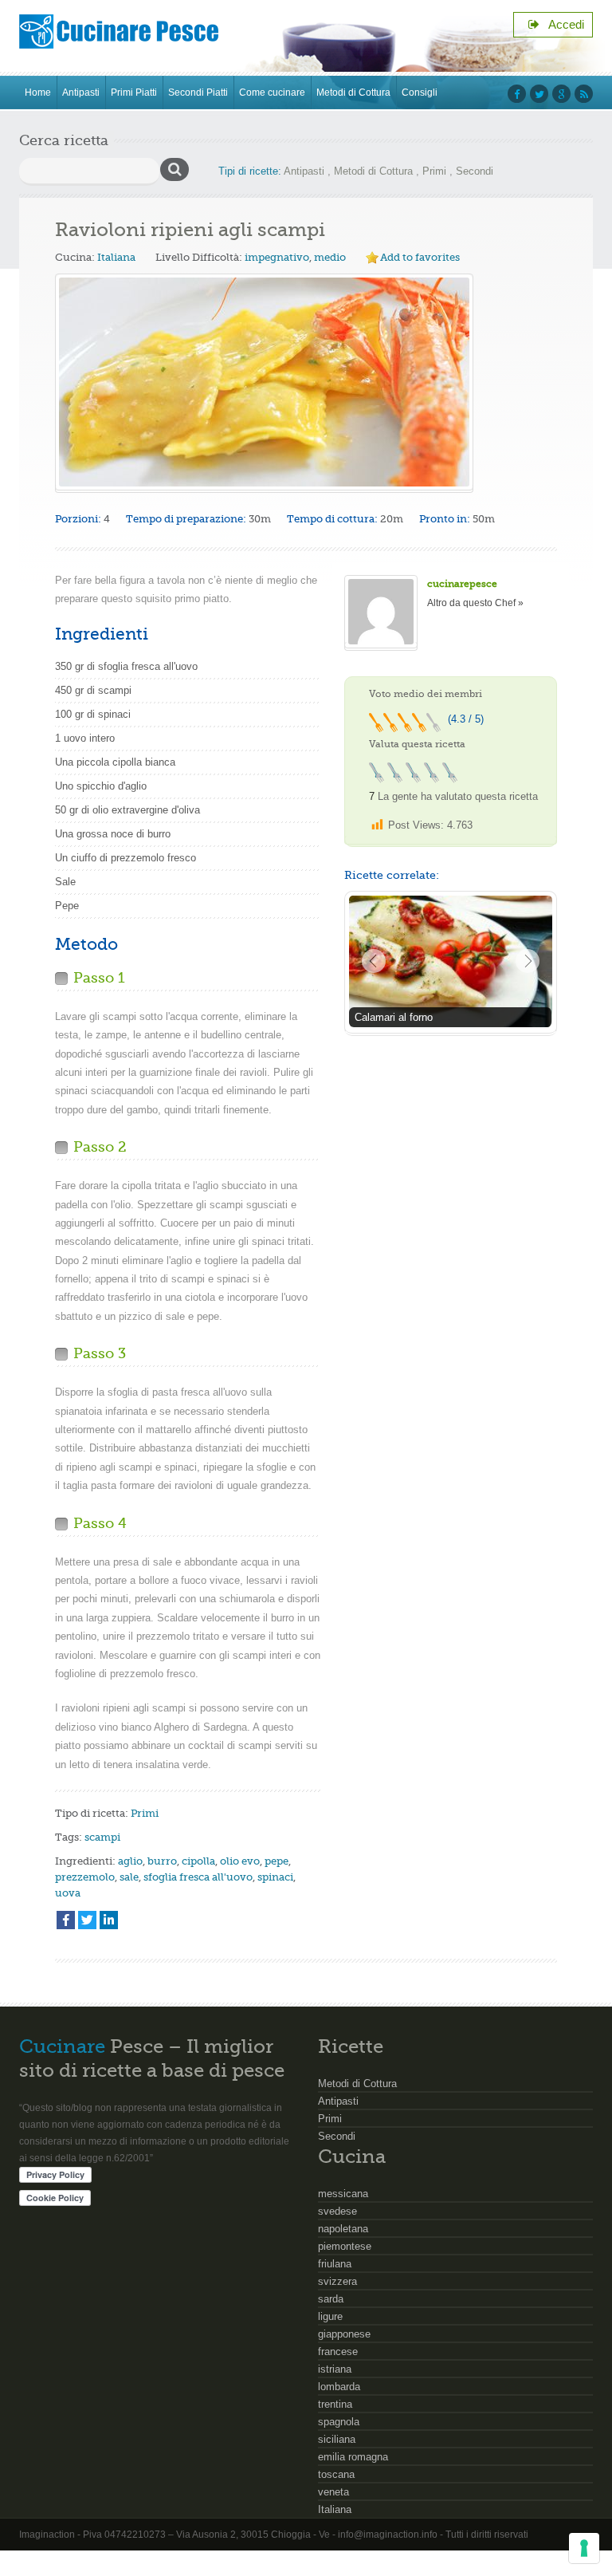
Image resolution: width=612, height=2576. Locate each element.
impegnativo (277, 257)
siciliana (337, 2439)
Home (38, 93)
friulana (335, 2264)
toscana (336, 2474)
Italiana (116, 257)
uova (68, 1893)
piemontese (345, 2246)
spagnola (339, 2422)
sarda (331, 2299)
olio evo (240, 1861)
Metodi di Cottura (353, 93)
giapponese (344, 2334)
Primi (434, 171)
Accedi (562, 24)
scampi (102, 1837)
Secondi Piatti (198, 93)
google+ (561, 94)
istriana (335, 2369)
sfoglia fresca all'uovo (198, 1877)
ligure (330, 2316)
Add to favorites (420, 257)
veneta (333, 2492)
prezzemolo (85, 1877)
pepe (277, 1861)
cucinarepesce (462, 584)
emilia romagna (353, 2457)
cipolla (198, 1861)
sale (129, 1877)
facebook (517, 94)
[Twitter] (87, 1920)
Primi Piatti (134, 93)
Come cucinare (272, 93)
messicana (343, 2194)
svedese (337, 2211)
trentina (335, 2404)
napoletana (343, 2229)
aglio (130, 1861)
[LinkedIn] (109, 1920)
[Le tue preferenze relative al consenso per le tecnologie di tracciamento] (584, 2548)
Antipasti (81, 93)
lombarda (339, 2387)
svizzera (337, 2281)
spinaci (275, 1877)
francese (338, 2351)
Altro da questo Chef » (475, 603)
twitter (539, 94)
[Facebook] (66, 1920)
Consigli (420, 93)
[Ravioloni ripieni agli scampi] (264, 382)
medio (330, 257)
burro (162, 1861)
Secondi (475, 171)
